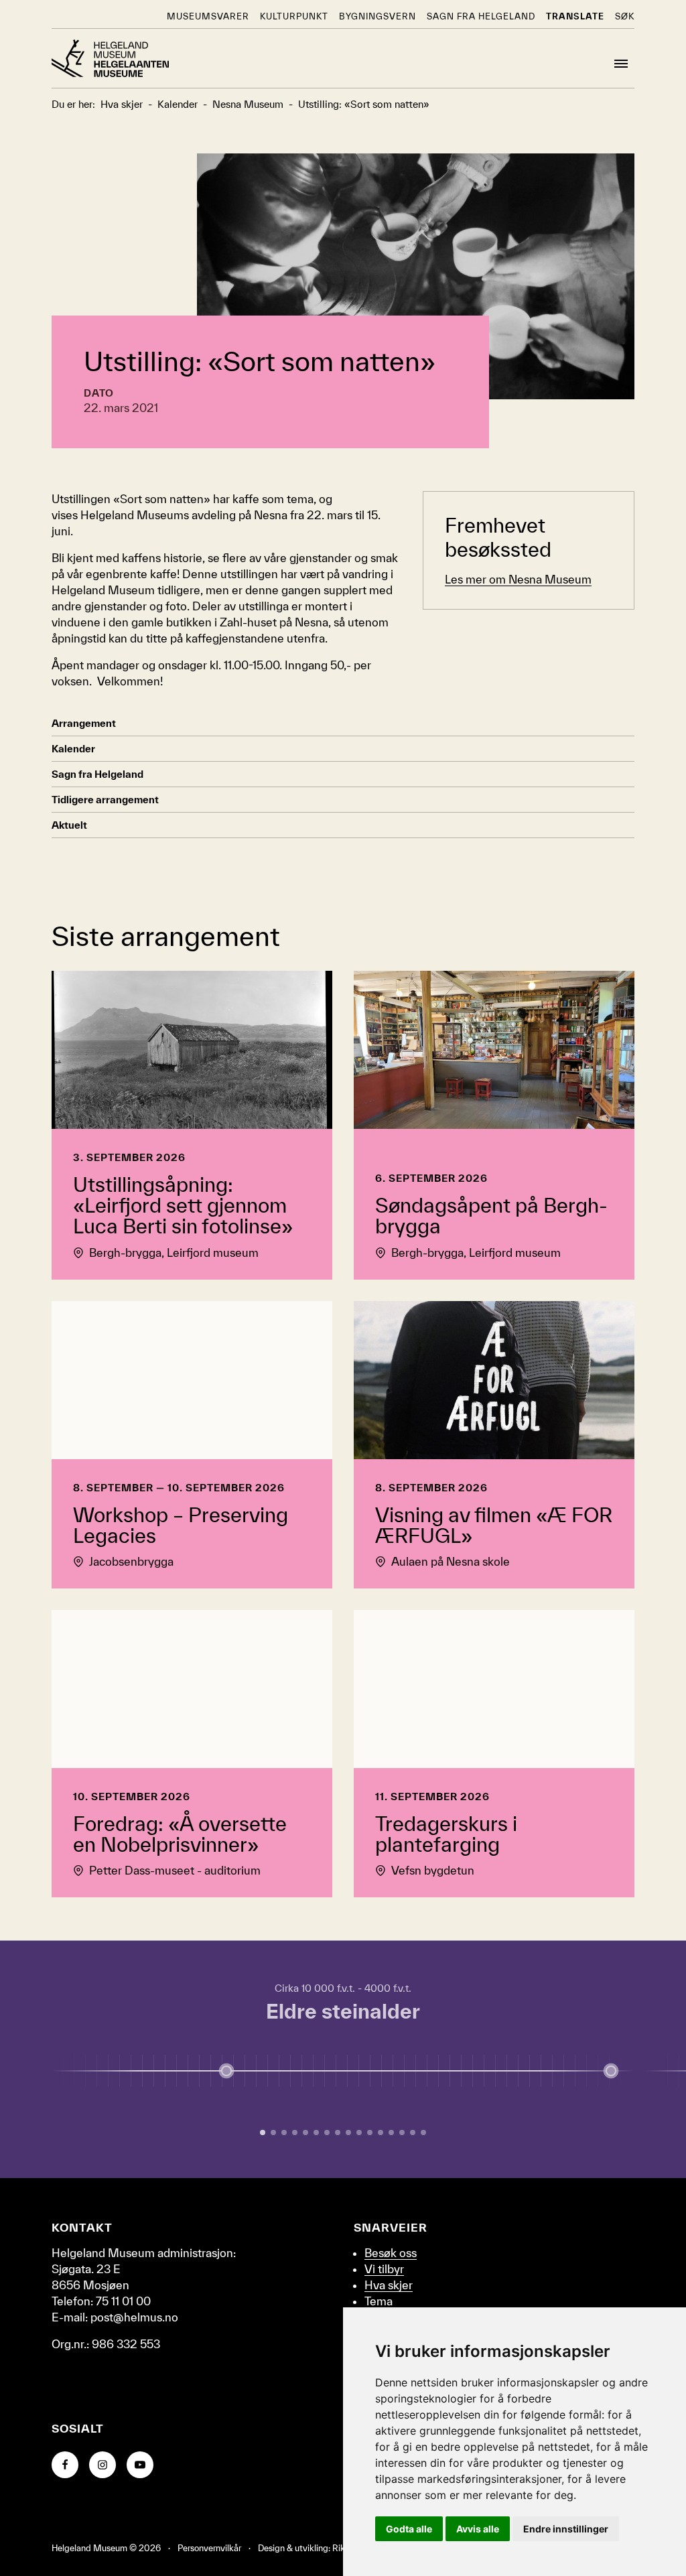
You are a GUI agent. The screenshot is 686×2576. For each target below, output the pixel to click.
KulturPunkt (294, 16)
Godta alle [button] (409, 2529)
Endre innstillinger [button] (566, 2529)
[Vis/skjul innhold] (611, 2071)
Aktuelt (69, 825)
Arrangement (84, 723)
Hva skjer (389, 2285)
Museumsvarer (208, 16)
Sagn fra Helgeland (481, 16)
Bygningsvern (378, 16)
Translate (575, 16)
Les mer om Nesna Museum (518, 579)
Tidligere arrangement (105, 800)
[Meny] (621, 64)
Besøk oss (391, 2253)
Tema (379, 2301)
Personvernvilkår (209, 2548)
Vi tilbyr (384, 2269)
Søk (625, 16)
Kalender (73, 749)
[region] (343, 2059)
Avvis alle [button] (478, 2529)
